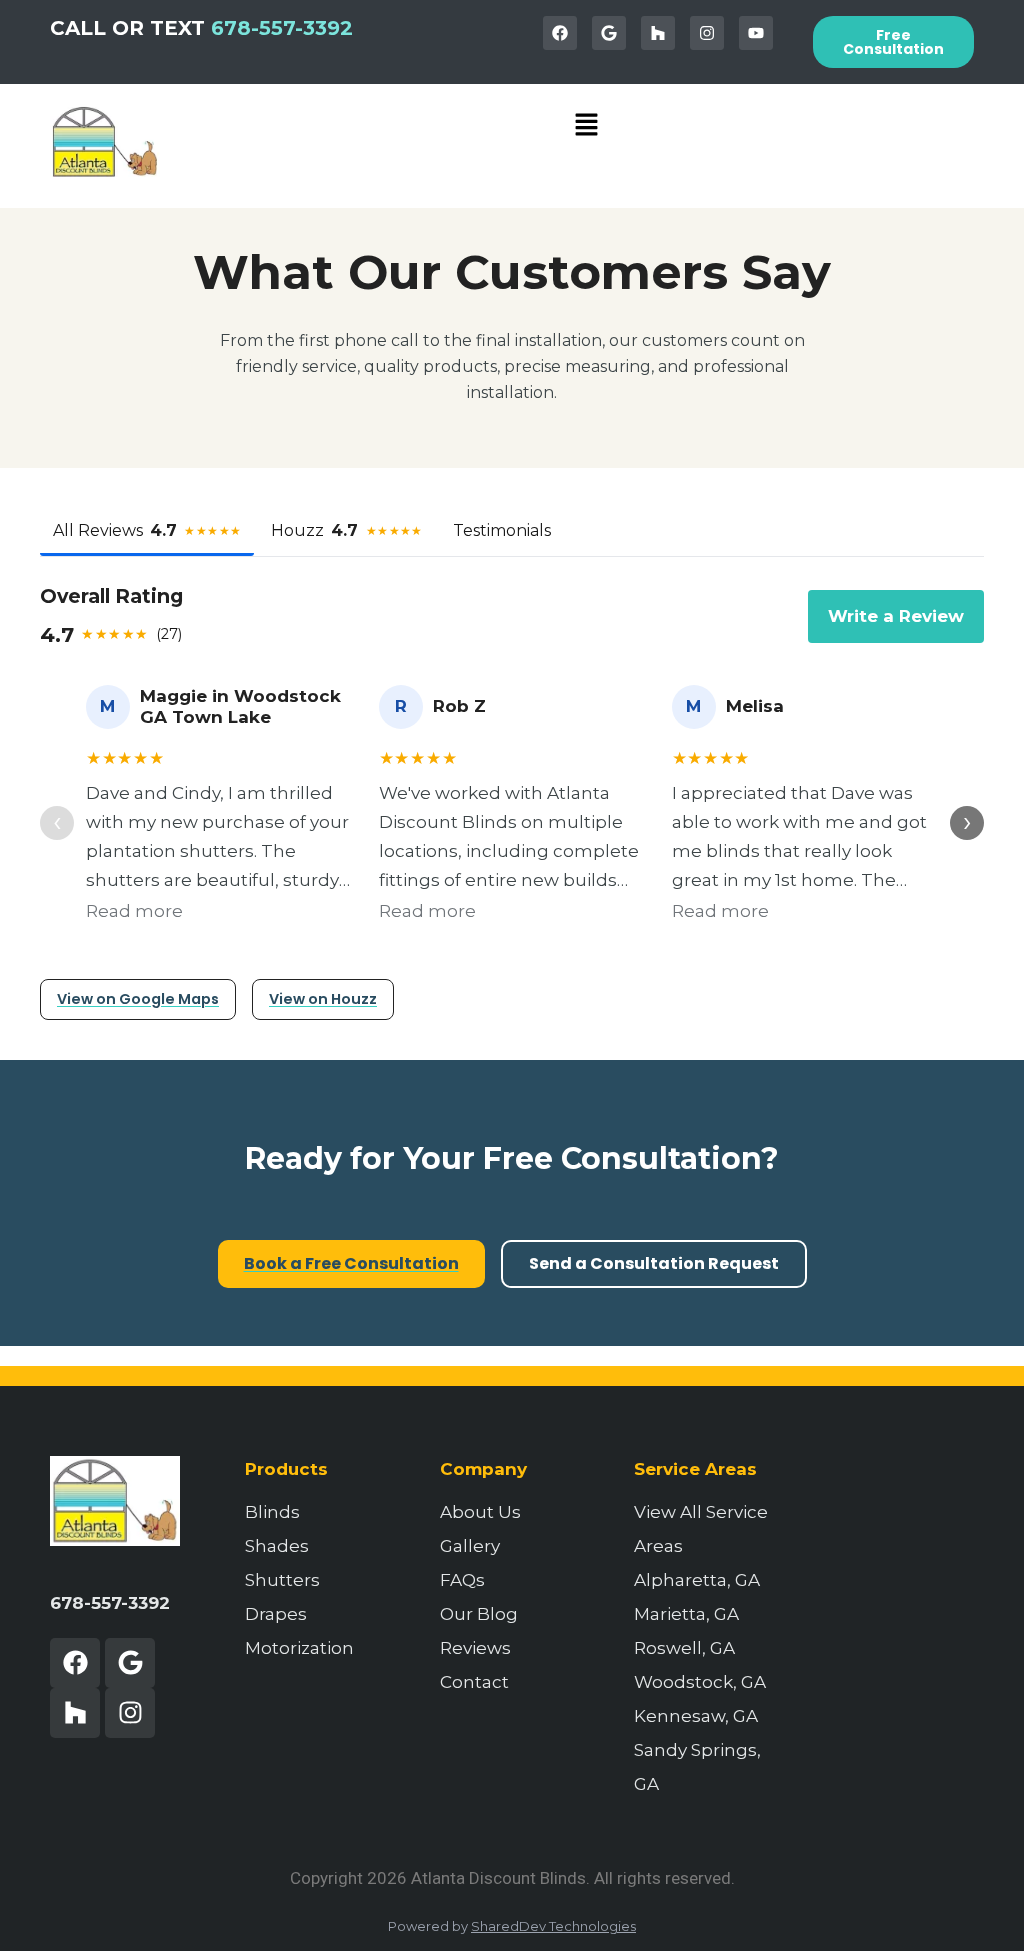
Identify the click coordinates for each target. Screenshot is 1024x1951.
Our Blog (479, 1614)
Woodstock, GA (700, 1682)
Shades (277, 1546)
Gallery (470, 1546)
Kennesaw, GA (696, 1716)
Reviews (475, 1648)
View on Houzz (323, 999)
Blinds (272, 1512)
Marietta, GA (686, 1614)
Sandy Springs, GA (697, 1767)
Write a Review (896, 616)
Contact (474, 1682)
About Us (480, 1512)
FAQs (462, 1580)
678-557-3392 (282, 28)
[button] (587, 126)
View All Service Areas (701, 1529)
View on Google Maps (138, 999)
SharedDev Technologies (553, 1926)
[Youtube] (756, 33)
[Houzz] (658, 33)
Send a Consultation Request (654, 1263)
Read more (134, 911)
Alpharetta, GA (697, 1580)
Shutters (282, 1580)
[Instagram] (707, 33)
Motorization (299, 1648)
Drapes (276, 1614)
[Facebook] (560, 33)
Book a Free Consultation (351, 1263)
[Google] (609, 33)
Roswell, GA (684, 1648)
